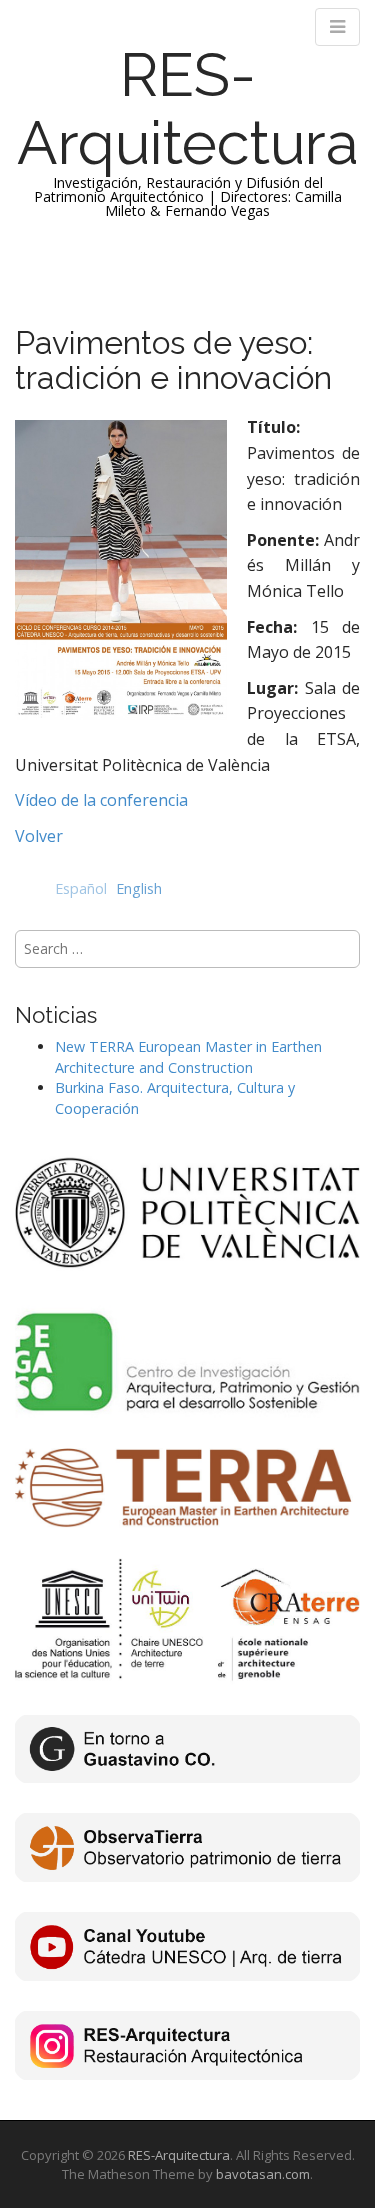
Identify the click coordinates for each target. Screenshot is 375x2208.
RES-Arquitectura (188, 109)
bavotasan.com (263, 2174)
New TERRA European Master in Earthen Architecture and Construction (188, 1057)
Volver (39, 836)
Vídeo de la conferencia (101, 800)
